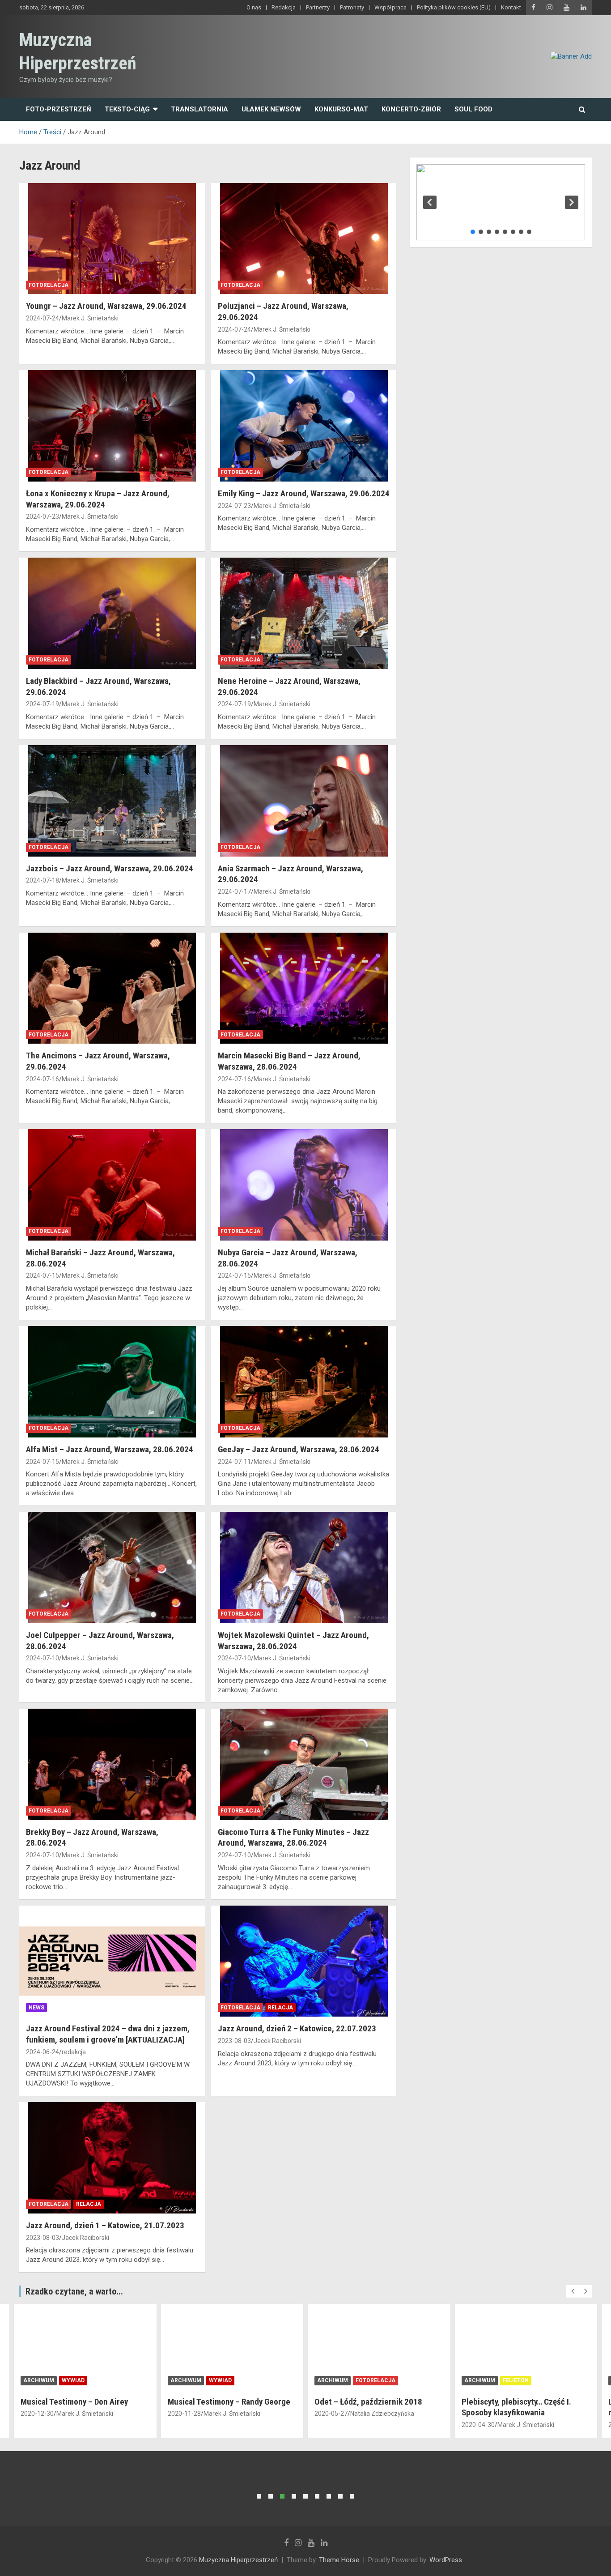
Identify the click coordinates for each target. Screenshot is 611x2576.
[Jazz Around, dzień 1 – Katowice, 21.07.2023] (112, 2158)
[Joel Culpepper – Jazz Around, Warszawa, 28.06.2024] (112, 1567)
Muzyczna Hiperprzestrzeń (238, 2560)
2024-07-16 (42, 1079)
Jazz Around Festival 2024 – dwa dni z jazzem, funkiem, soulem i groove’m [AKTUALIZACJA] (108, 2034)
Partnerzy (318, 7)
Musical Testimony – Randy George (82, 2402)
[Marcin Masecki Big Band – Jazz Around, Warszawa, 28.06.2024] (303, 988)
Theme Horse (339, 2560)
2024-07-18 (42, 880)
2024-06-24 (42, 2052)
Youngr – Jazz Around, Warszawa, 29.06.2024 (106, 306)
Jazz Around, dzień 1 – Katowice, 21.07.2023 (105, 2225)
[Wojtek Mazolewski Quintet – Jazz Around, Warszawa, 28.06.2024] (303, 1567)
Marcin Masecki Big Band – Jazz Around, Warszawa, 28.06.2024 (289, 1061)
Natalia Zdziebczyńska (235, 2414)
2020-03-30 (478, 2425)
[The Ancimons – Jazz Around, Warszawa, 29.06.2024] (112, 988)
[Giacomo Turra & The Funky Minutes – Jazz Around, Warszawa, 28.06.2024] (303, 1764)
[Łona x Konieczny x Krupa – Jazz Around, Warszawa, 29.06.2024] (112, 426)
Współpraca (390, 7)
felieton (369, 2380)
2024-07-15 (42, 1275)
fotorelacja (49, 285)
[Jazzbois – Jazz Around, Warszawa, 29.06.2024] (112, 801)
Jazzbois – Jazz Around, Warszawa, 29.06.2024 (110, 868)
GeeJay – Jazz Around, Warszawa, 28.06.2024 (299, 1449)
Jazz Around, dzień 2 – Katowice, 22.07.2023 (297, 2028)
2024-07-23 (42, 516)
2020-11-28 (38, 2414)
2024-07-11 (234, 1462)
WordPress (446, 2560)
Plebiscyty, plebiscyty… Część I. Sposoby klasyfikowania (370, 2407)
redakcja (74, 2052)
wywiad (74, 2380)
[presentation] (573, 2291)
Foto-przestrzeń (59, 109)
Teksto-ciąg (127, 109)
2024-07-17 (234, 891)
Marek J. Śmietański (90, 318)
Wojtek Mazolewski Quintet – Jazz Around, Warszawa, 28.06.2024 (293, 1641)
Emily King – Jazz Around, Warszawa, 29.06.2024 (304, 493)
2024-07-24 (42, 318)
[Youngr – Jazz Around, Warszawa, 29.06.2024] (112, 239)
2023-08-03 (234, 2041)
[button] (430, 202)
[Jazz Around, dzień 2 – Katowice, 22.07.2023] (303, 1961)
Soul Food (473, 109)
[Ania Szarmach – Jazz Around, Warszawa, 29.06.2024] (303, 801)
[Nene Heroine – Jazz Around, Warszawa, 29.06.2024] (303, 613)
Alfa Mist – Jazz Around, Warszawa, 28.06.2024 (110, 1449)
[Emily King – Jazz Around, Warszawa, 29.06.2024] (303, 426)
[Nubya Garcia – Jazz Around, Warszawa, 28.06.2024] (303, 1185)
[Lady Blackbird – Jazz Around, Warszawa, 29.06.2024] (112, 613)
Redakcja (284, 7)
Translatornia (199, 109)
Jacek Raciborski (277, 2041)
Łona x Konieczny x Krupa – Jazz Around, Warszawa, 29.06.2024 (98, 499)
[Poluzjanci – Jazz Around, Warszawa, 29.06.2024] (303, 239)
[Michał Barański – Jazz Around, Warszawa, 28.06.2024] (112, 1185)
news (36, 2008)
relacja (280, 2008)
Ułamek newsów (271, 109)
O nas (254, 7)
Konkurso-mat (341, 109)
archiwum (39, 2380)
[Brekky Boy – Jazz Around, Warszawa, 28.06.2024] (112, 1764)
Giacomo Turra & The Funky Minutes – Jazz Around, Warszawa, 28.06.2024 (293, 1838)
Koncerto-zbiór (411, 109)
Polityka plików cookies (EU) (454, 7)
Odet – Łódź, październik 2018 (222, 2402)
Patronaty (352, 7)
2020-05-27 (184, 2414)
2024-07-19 (42, 704)
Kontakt (511, 7)
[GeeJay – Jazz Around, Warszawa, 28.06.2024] (303, 1382)
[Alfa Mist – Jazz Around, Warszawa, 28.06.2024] (112, 1382)
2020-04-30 (331, 2425)
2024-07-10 (42, 1658)
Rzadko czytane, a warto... (74, 2291)
